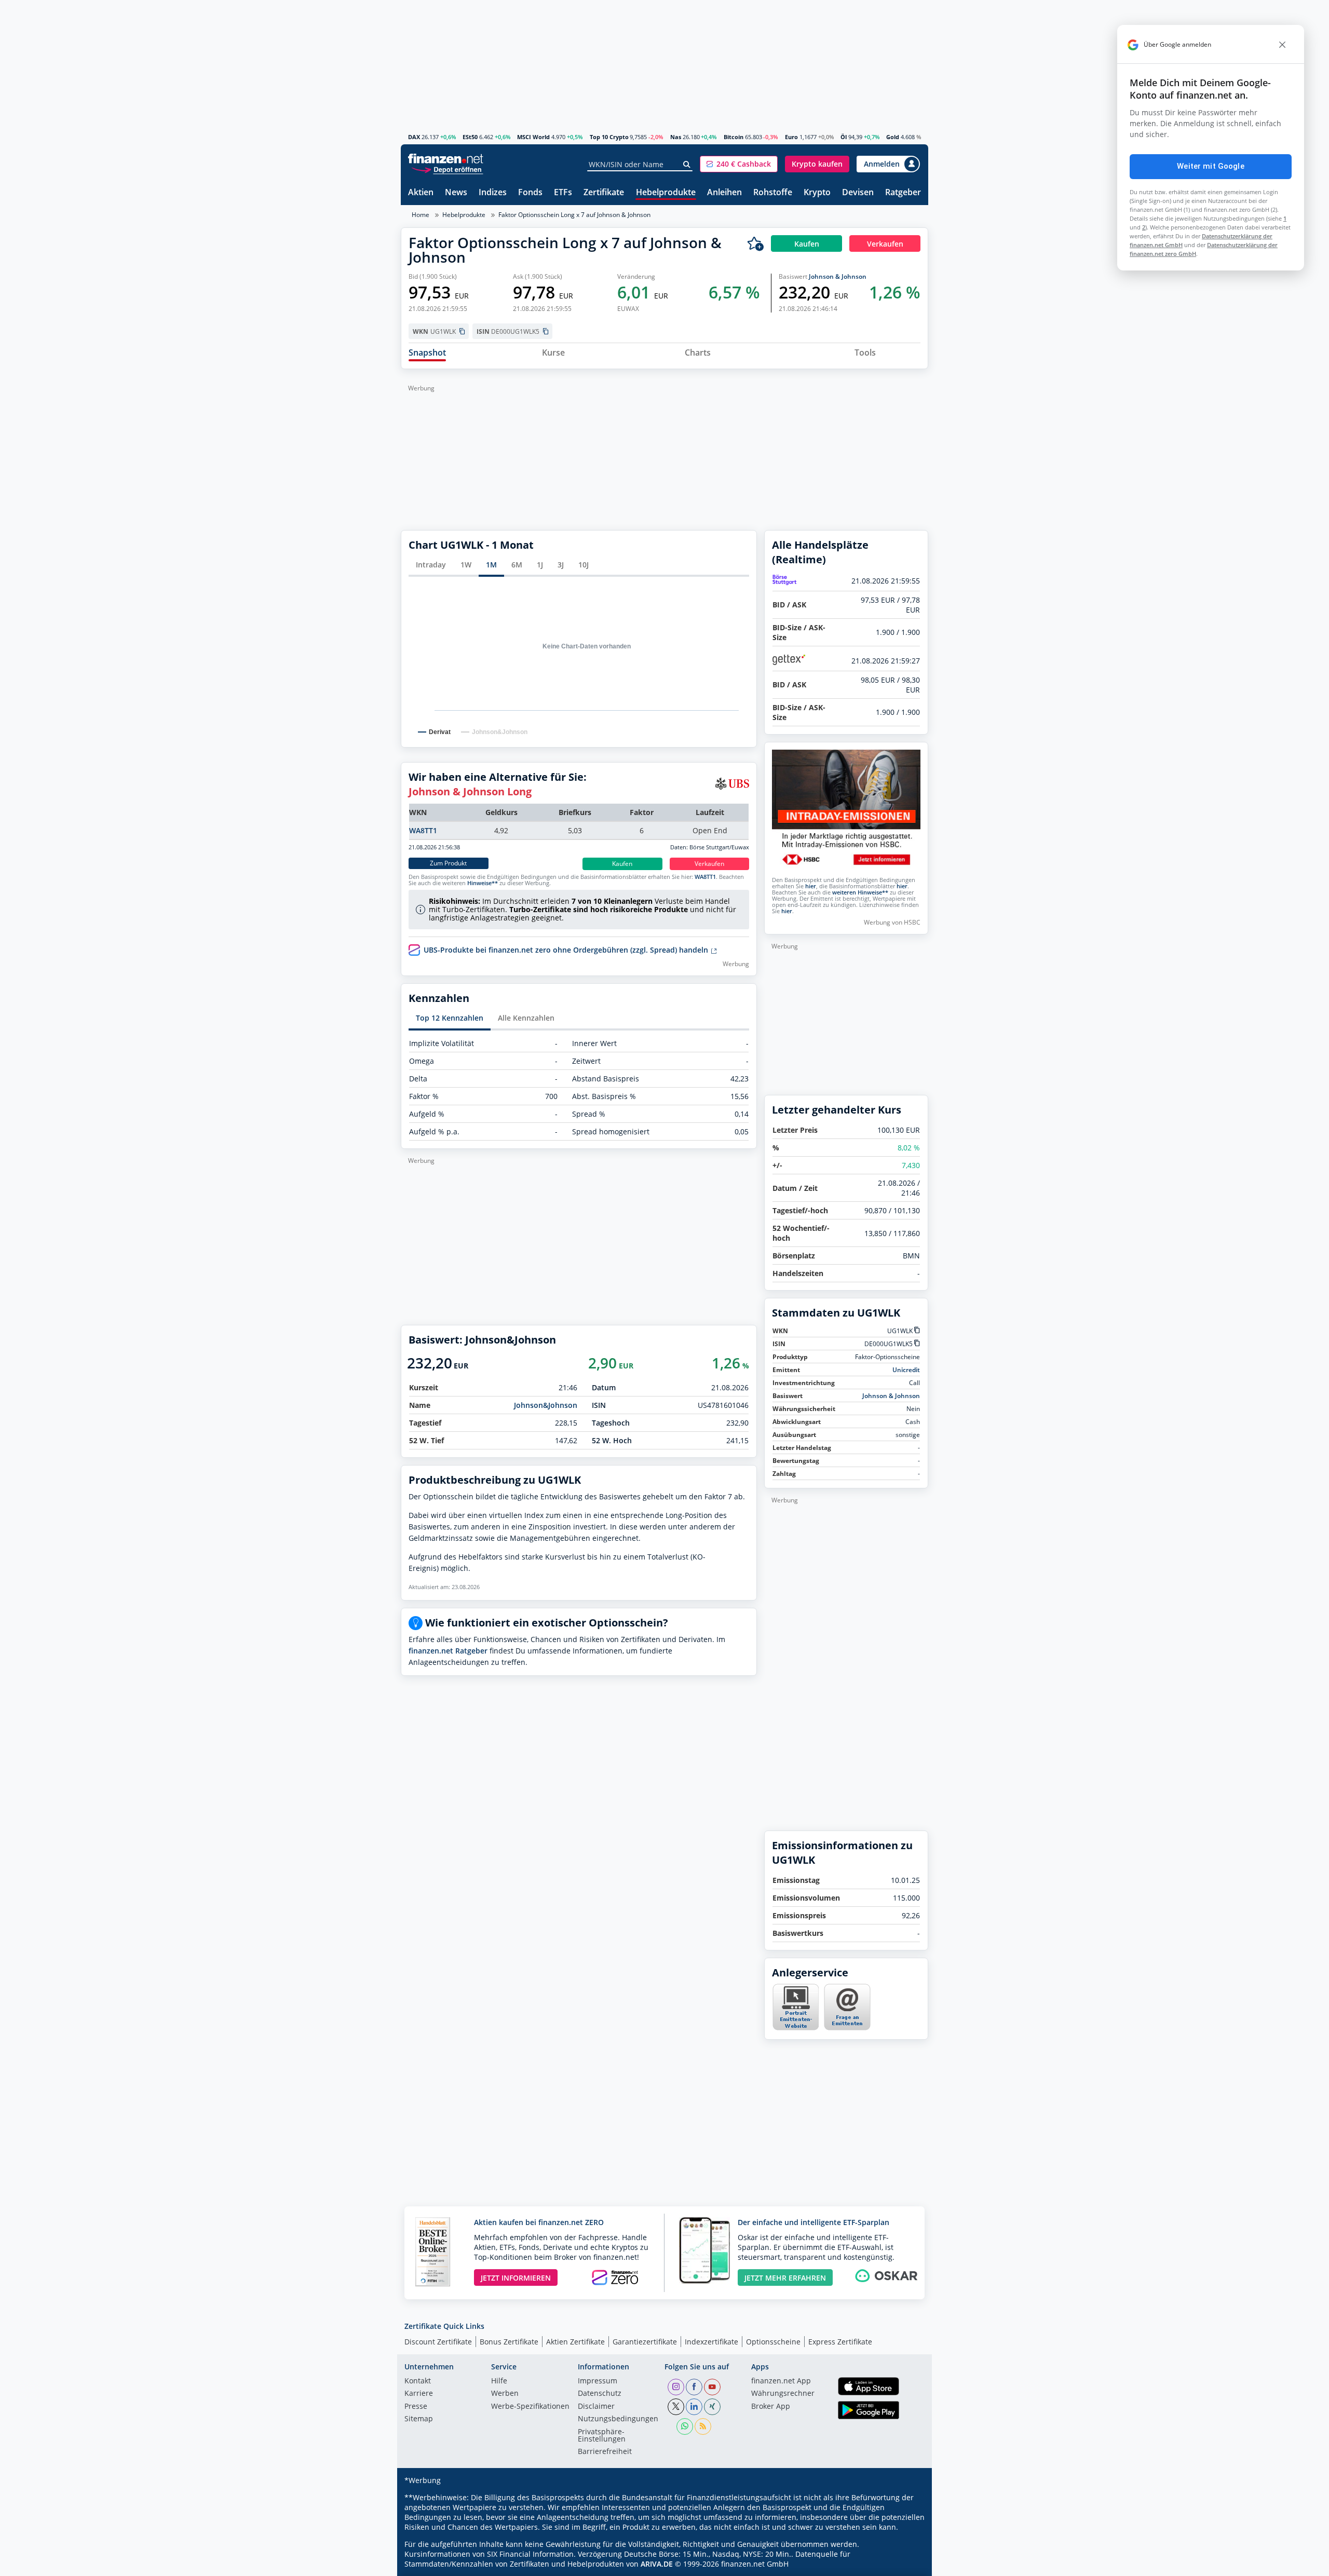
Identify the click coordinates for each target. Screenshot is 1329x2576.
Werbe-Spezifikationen (530, 2407)
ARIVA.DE (657, 2564)
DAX (414, 137)
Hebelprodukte (666, 193)
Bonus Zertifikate (509, 2342)
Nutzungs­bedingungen (618, 2419)
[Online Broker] (447, 169)
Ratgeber (903, 193)
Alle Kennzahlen (526, 1018)
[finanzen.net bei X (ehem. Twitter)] (676, 2407)
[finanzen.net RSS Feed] (703, 2426)
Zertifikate (604, 193)
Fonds (530, 193)
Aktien (421, 193)
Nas (676, 137)
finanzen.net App (781, 2381)
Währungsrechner (783, 2394)
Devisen (858, 193)
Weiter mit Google (1211, 166)
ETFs (563, 193)
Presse (416, 2407)
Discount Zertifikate (438, 2342)
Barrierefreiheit (605, 2452)
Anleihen (724, 193)
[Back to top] (907, 2565)
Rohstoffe (773, 193)
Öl (844, 137)
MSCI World (533, 137)
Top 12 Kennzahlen (450, 1018)
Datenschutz (600, 2394)
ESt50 (470, 137)
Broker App (771, 2407)
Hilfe (499, 2381)
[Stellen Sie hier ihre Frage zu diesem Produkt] (847, 2007)
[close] (1282, 45)
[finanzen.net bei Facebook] (694, 2387)
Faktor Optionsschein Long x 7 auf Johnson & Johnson (574, 215)
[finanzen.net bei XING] (712, 2407)
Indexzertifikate (711, 2342)
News (456, 193)
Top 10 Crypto (609, 137)
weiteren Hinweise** (860, 892)
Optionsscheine (773, 2342)
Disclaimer (596, 2407)
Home (421, 215)
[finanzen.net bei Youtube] (712, 2387)
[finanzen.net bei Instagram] (676, 2387)
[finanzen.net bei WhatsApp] (685, 2426)
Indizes (493, 193)
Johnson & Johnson (838, 276)
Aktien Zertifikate (575, 2342)
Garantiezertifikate (645, 2342)
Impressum (598, 2381)
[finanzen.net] (446, 159)
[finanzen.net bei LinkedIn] (694, 2407)
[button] (739, 164)
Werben (505, 2394)
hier (811, 886)
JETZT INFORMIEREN (516, 2278)
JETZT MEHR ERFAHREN (785, 2278)
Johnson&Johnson (546, 1405)
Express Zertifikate (840, 2342)
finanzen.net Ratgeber (448, 1651)
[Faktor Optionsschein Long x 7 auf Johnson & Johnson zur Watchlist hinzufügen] (755, 243)
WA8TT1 (423, 830)
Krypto (817, 193)
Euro (791, 137)
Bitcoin (734, 137)
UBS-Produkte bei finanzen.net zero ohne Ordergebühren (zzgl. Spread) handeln (567, 950)
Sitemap (419, 2419)
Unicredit (906, 1370)
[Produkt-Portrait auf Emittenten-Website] (795, 2028)
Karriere (419, 2394)
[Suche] (687, 165)
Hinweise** (483, 883)
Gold (893, 137)
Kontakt (418, 2381)
